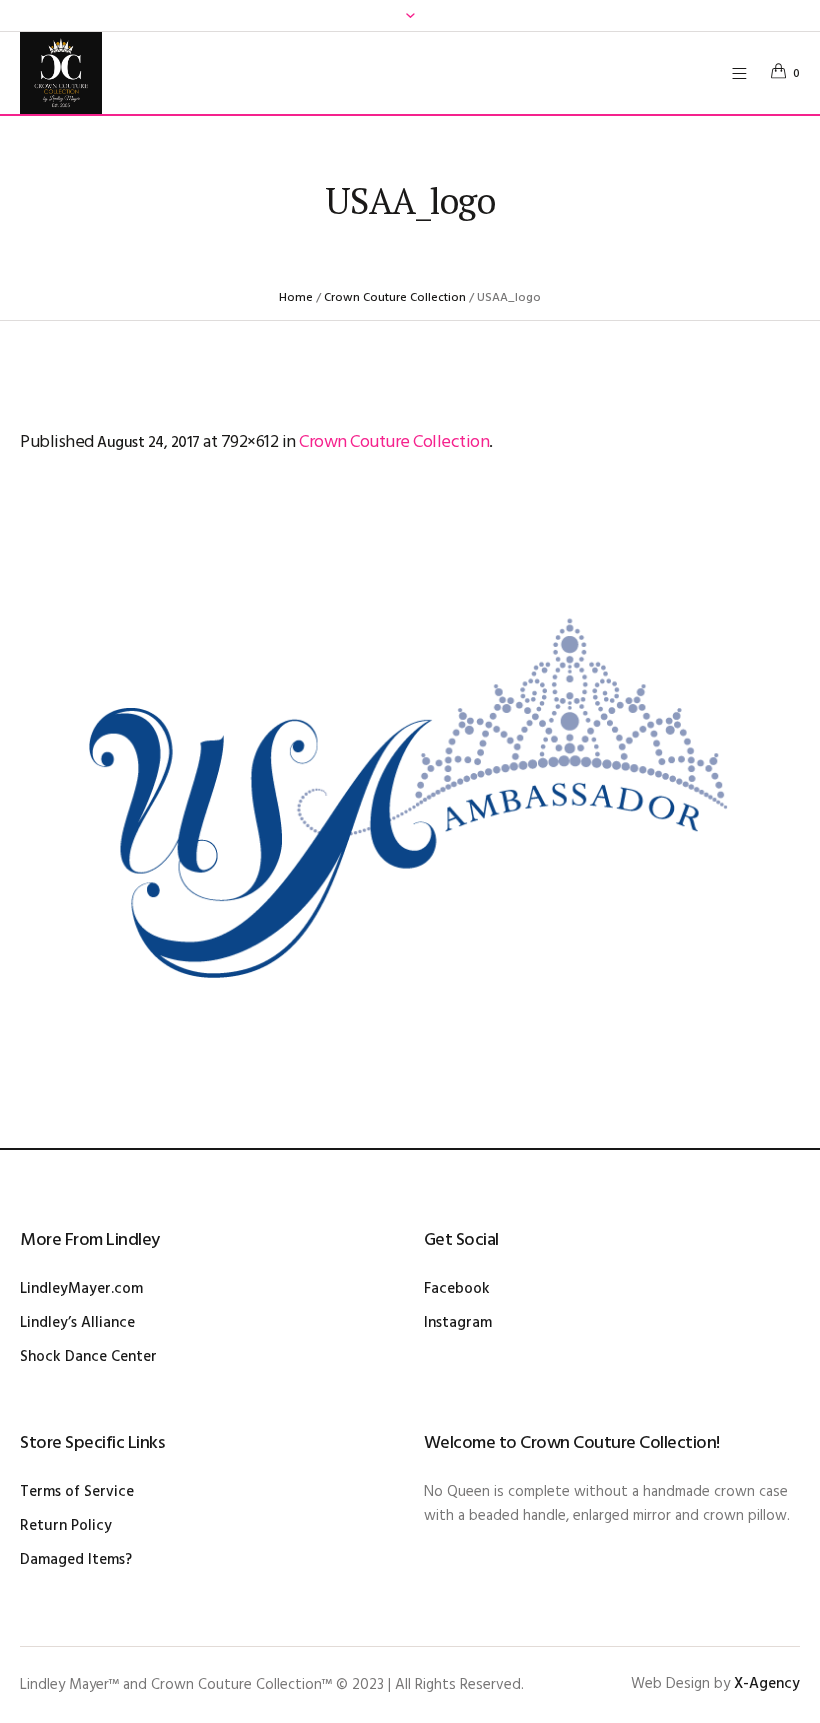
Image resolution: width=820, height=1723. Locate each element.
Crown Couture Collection (395, 298)
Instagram (458, 1323)
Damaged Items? (76, 1560)
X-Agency (767, 1684)
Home (296, 298)
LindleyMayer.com (81, 1289)
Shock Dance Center (88, 1357)
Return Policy (66, 1526)
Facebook (457, 1289)
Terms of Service (77, 1492)
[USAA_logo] (410, 806)
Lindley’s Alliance (77, 1323)
